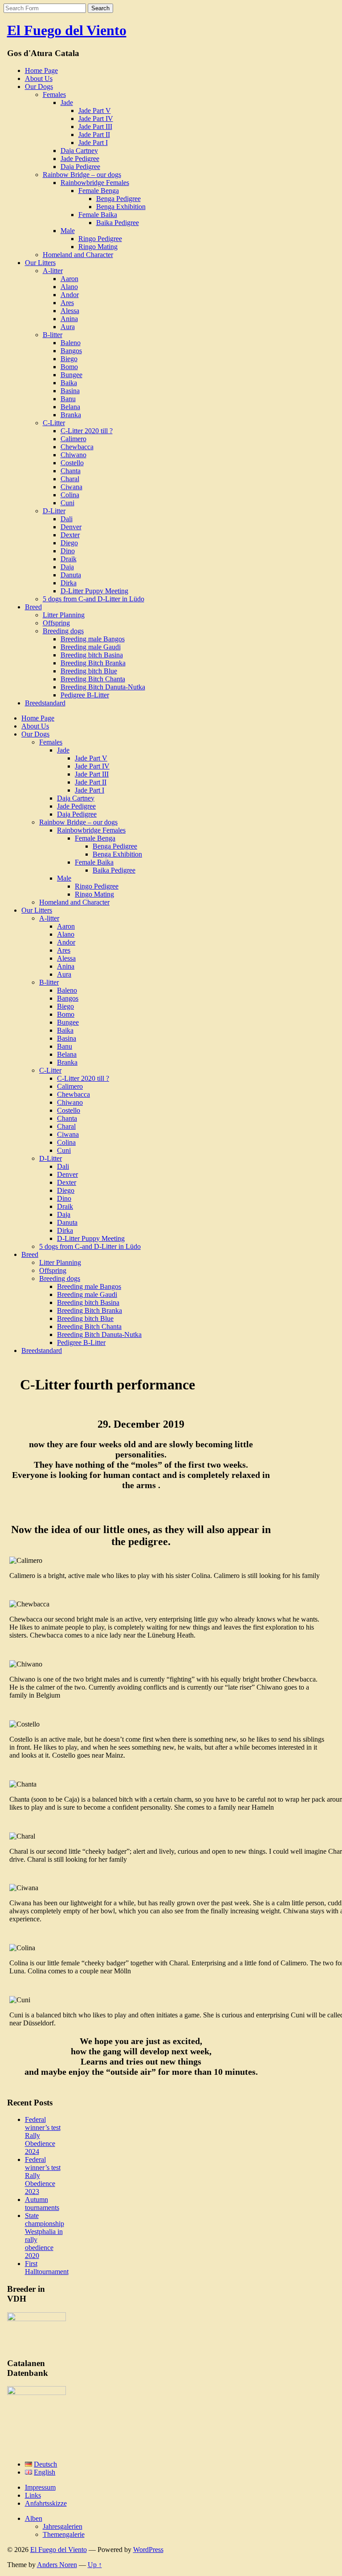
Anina (69, 319)
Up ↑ (95, 2565)
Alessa (70, 311)
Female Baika (98, 215)
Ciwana (71, 487)
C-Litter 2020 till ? (87, 431)
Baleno (71, 343)
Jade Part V (95, 111)
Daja (67, 567)
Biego (69, 359)
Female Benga (99, 191)
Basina (70, 391)
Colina (70, 495)
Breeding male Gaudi (91, 647)
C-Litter (54, 423)
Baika (69, 383)
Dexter (70, 535)
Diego (69, 543)
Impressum (40, 2487)
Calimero (73, 439)
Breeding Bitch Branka (93, 663)
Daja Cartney (79, 151)
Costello (72, 463)
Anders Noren (57, 2565)
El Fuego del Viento (67, 30)
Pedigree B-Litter (85, 695)
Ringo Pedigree (100, 239)
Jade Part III (95, 127)
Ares (67, 303)
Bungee (71, 375)
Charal (70, 479)
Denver (71, 527)
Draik (69, 559)
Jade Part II (94, 135)
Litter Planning (64, 615)
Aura (68, 327)
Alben (34, 2518)
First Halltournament (47, 2268)
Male (68, 231)
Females (54, 95)
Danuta (71, 575)
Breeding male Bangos (93, 639)
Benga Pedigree (118, 199)
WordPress (148, 2550)
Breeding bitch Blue (89, 671)
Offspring (56, 623)
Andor (70, 295)
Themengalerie (64, 2534)
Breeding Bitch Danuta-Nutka (103, 687)
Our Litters (40, 263)
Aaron (69, 279)
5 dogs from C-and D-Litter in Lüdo (94, 599)
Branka (71, 415)
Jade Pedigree (80, 159)
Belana (70, 407)
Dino (68, 551)
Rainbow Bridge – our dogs (82, 175)
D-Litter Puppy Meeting (94, 591)
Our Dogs (39, 87)
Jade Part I (93, 143)
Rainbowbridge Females (95, 183)
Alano (69, 287)
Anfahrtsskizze (46, 2503)
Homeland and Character (78, 255)
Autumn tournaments (42, 2204)
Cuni (67, 503)
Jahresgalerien (63, 2526)
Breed (33, 607)
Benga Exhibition (121, 207)
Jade (67, 103)
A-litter (53, 271)
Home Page (41, 70)
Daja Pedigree (80, 167)
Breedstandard (45, 703)
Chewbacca (77, 447)
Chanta (71, 471)
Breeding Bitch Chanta (93, 679)
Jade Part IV (96, 119)
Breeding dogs (63, 631)
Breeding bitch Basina (92, 655)
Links (33, 2495)
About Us (39, 78)
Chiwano (73, 455)
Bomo (69, 367)
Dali (67, 519)
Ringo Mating (98, 247)
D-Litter (54, 511)
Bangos (71, 351)
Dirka (69, 583)
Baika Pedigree (118, 223)
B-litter (53, 335)
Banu (68, 399)
